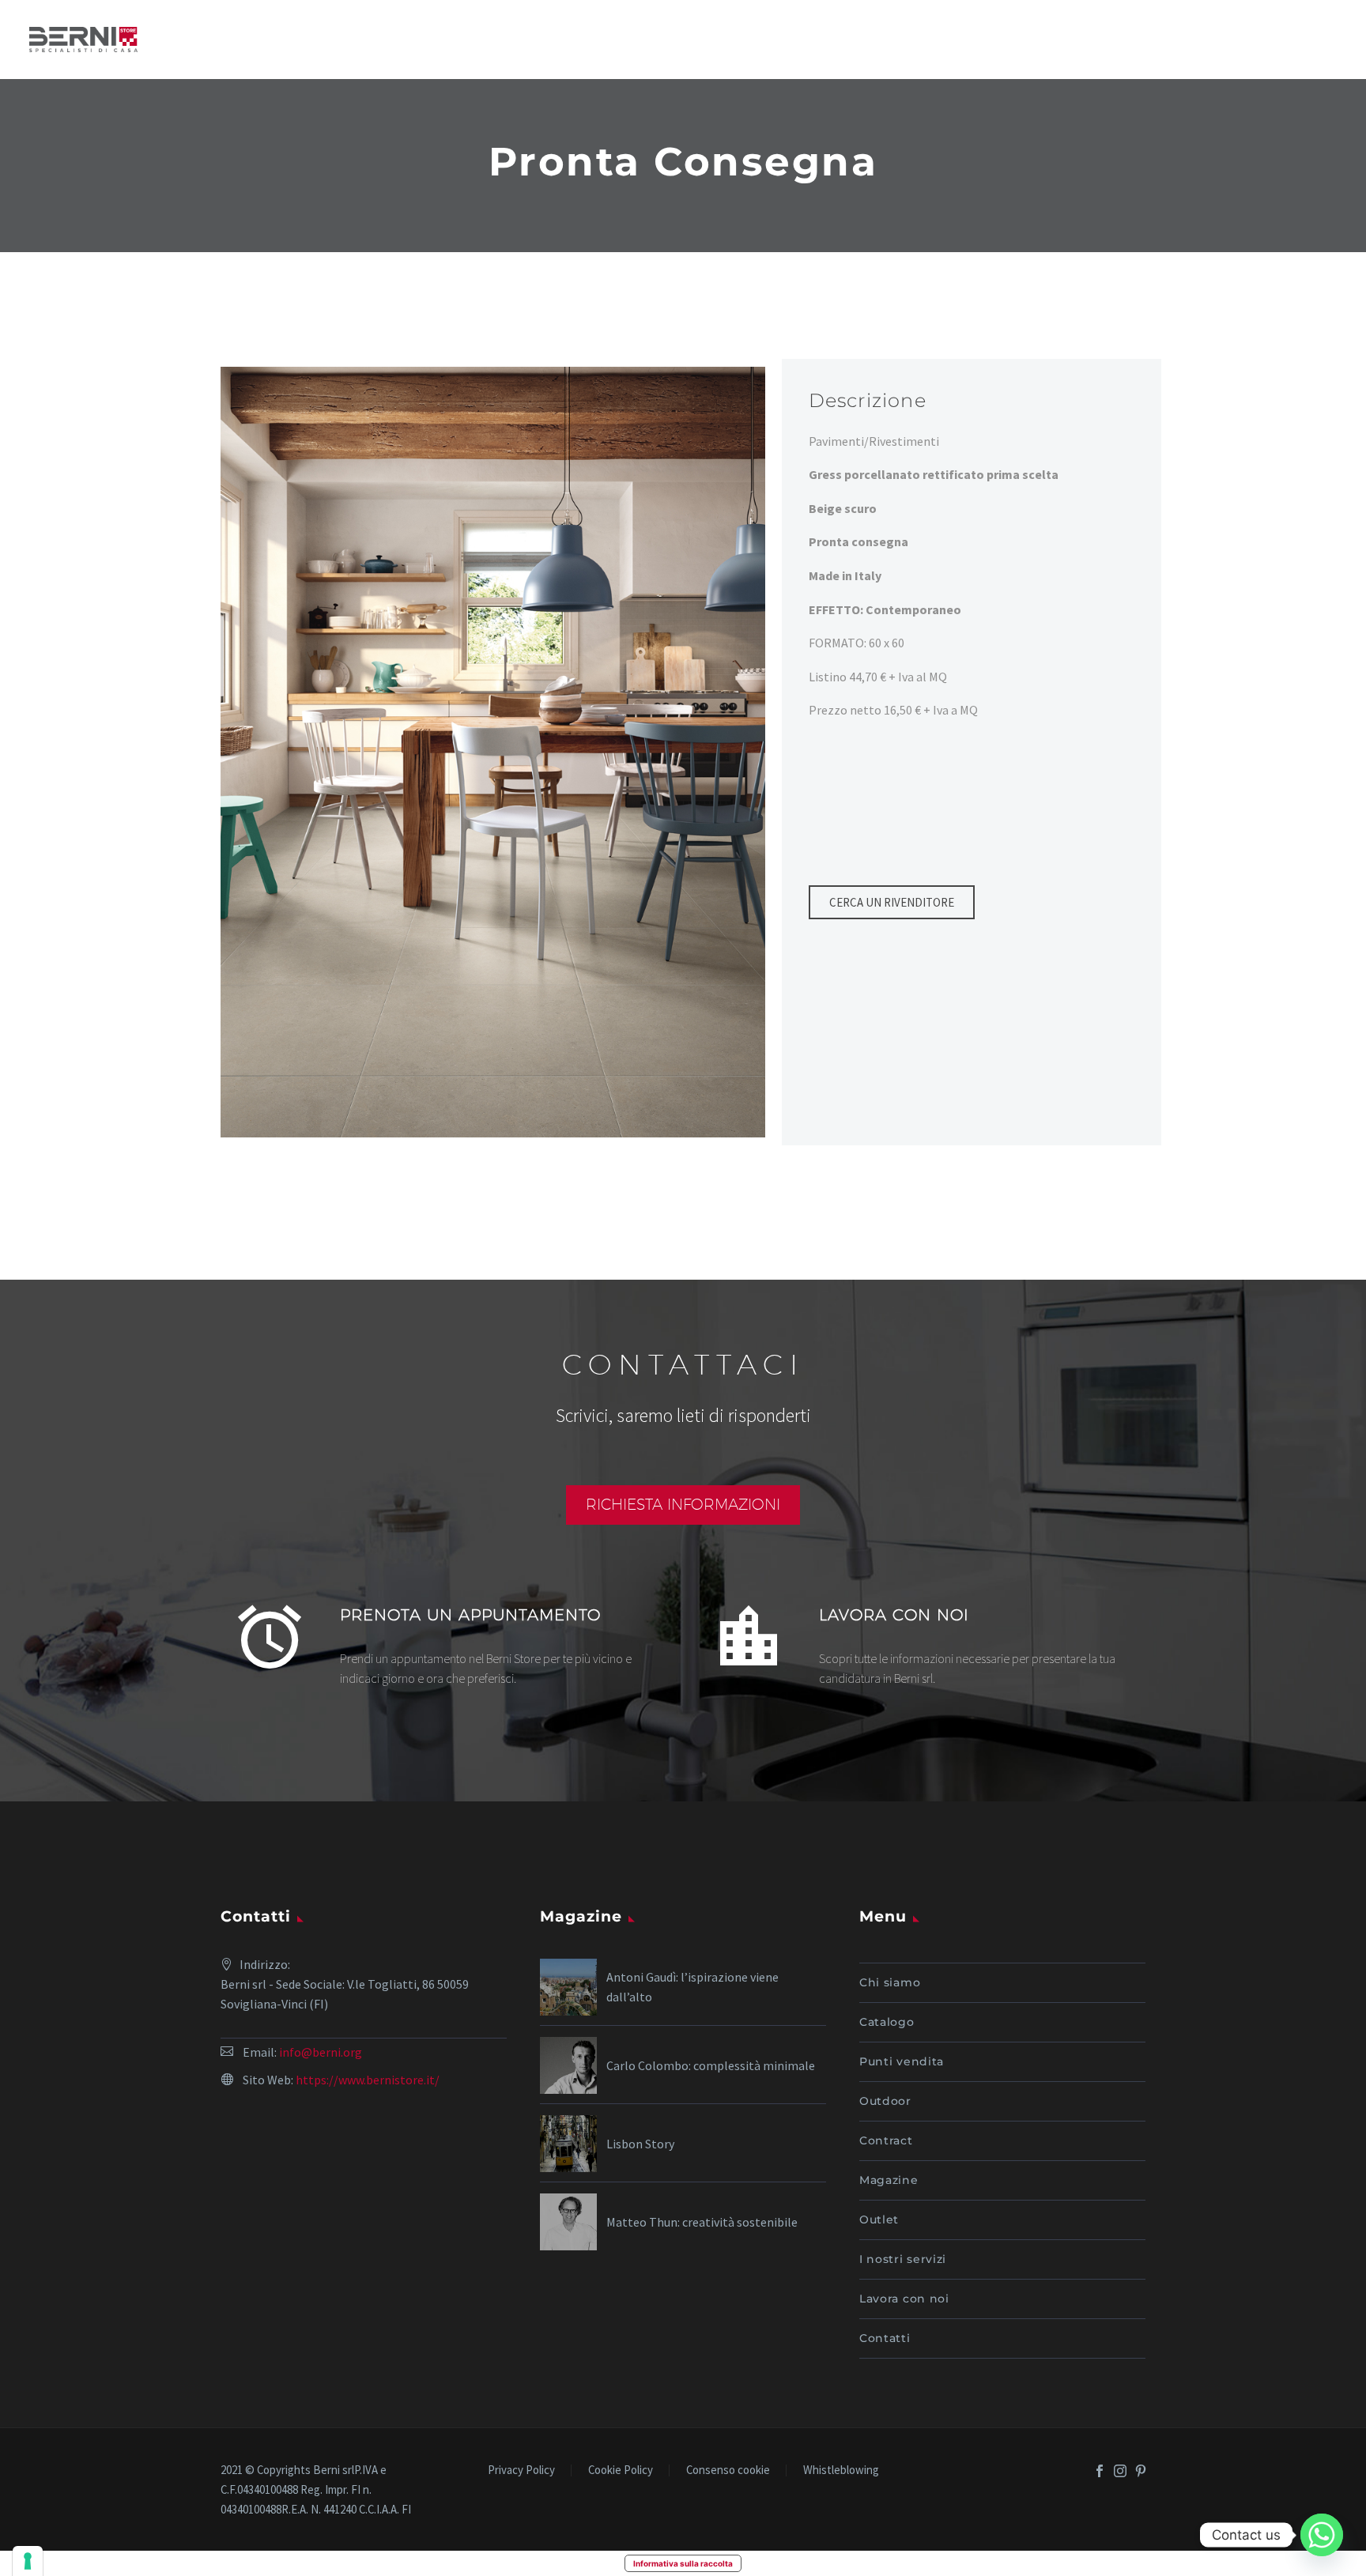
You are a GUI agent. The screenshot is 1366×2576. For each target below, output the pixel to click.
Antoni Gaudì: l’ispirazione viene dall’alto (692, 1987)
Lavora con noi (904, 2299)
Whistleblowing (841, 2470)
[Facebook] (1100, 2471)
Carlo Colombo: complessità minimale (711, 2065)
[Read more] (443, 1643)
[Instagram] (1120, 2471)
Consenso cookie (728, 2470)
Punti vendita (902, 2061)
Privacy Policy (521, 2470)
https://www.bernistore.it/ (368, 2080)
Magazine (889, 2180)
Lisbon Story (640, 2144)
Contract (886, 2140)
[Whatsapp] (1322, 2535)
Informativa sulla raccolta (683, 2563)
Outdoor (885, 2101)
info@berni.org (321, 2052)
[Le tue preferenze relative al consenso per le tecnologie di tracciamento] (28, 2561)
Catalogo (887, 2022)
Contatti (885, 2338)
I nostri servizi (903, 2259)
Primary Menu (1323, 40)
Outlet (879, 2220)
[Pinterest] (1141, 2471)
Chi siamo (890, 1982)
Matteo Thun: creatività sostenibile (702, 2222)
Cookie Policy (621, 2470)
